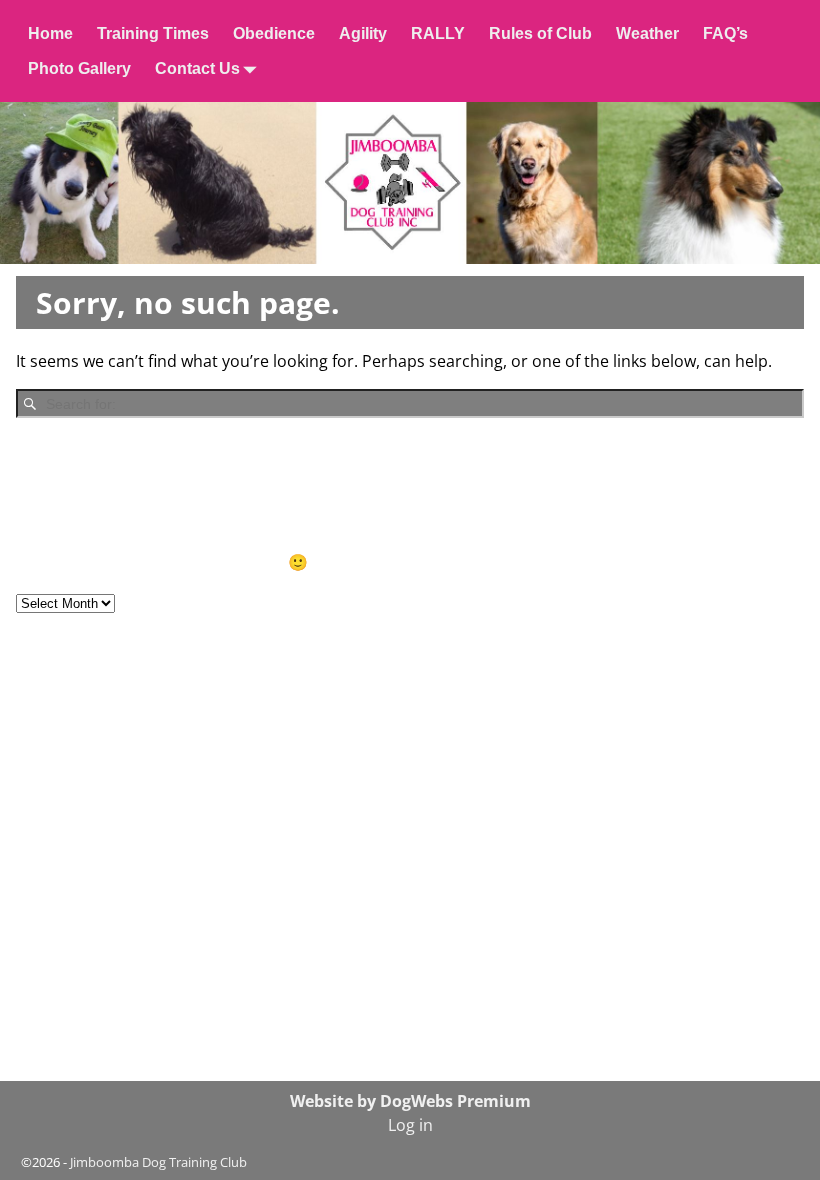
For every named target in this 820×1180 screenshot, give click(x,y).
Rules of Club (540, 33)
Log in (410, 1125)
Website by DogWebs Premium (410, 1101)
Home (50, 33)
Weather (647, 33)
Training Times (153, 33)
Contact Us (197, 68)
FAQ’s (725, 33)
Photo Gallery (79, 68)
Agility (363, 33)
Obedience (274, 33)
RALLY (438, 33)
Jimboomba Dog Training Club (158, 1162)
